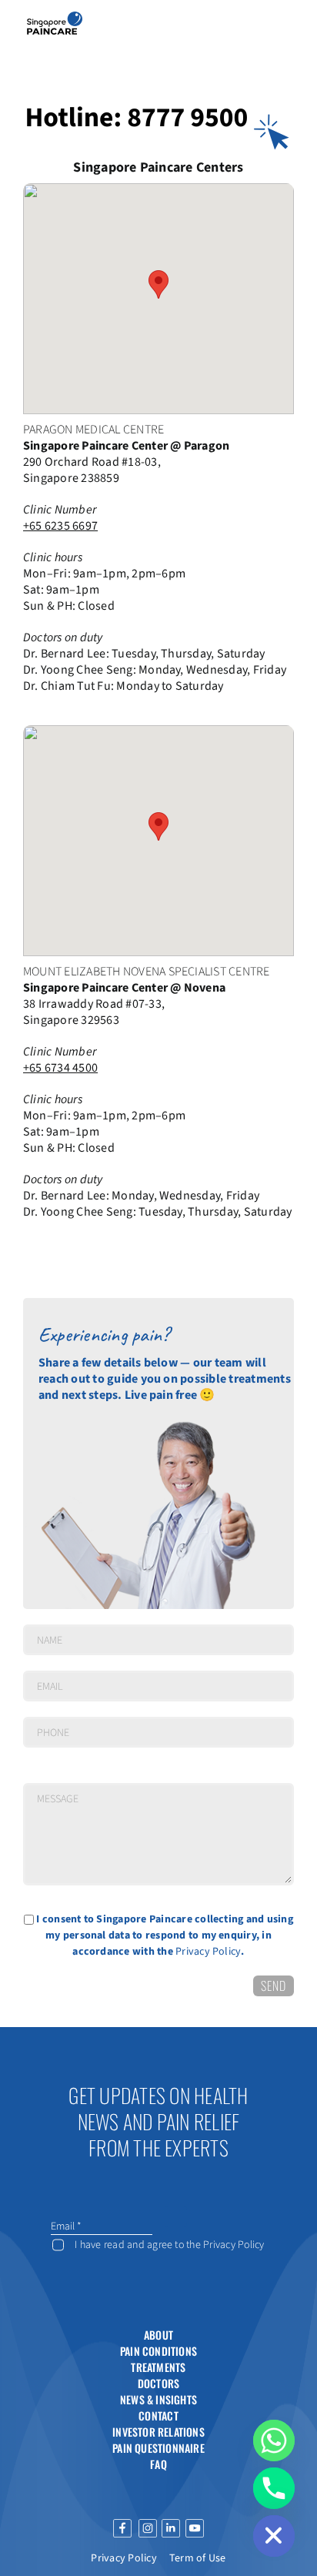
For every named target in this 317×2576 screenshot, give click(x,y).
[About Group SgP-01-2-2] (55, 18)
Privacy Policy (208, 1952)
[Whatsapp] (274, 2441)
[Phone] (274, 2488)
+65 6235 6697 (60, 526)
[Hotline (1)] (158, 99)
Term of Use (198, 2558)
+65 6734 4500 (60, 1068)
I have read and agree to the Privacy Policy (169, 2245)
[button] (158, 284)
